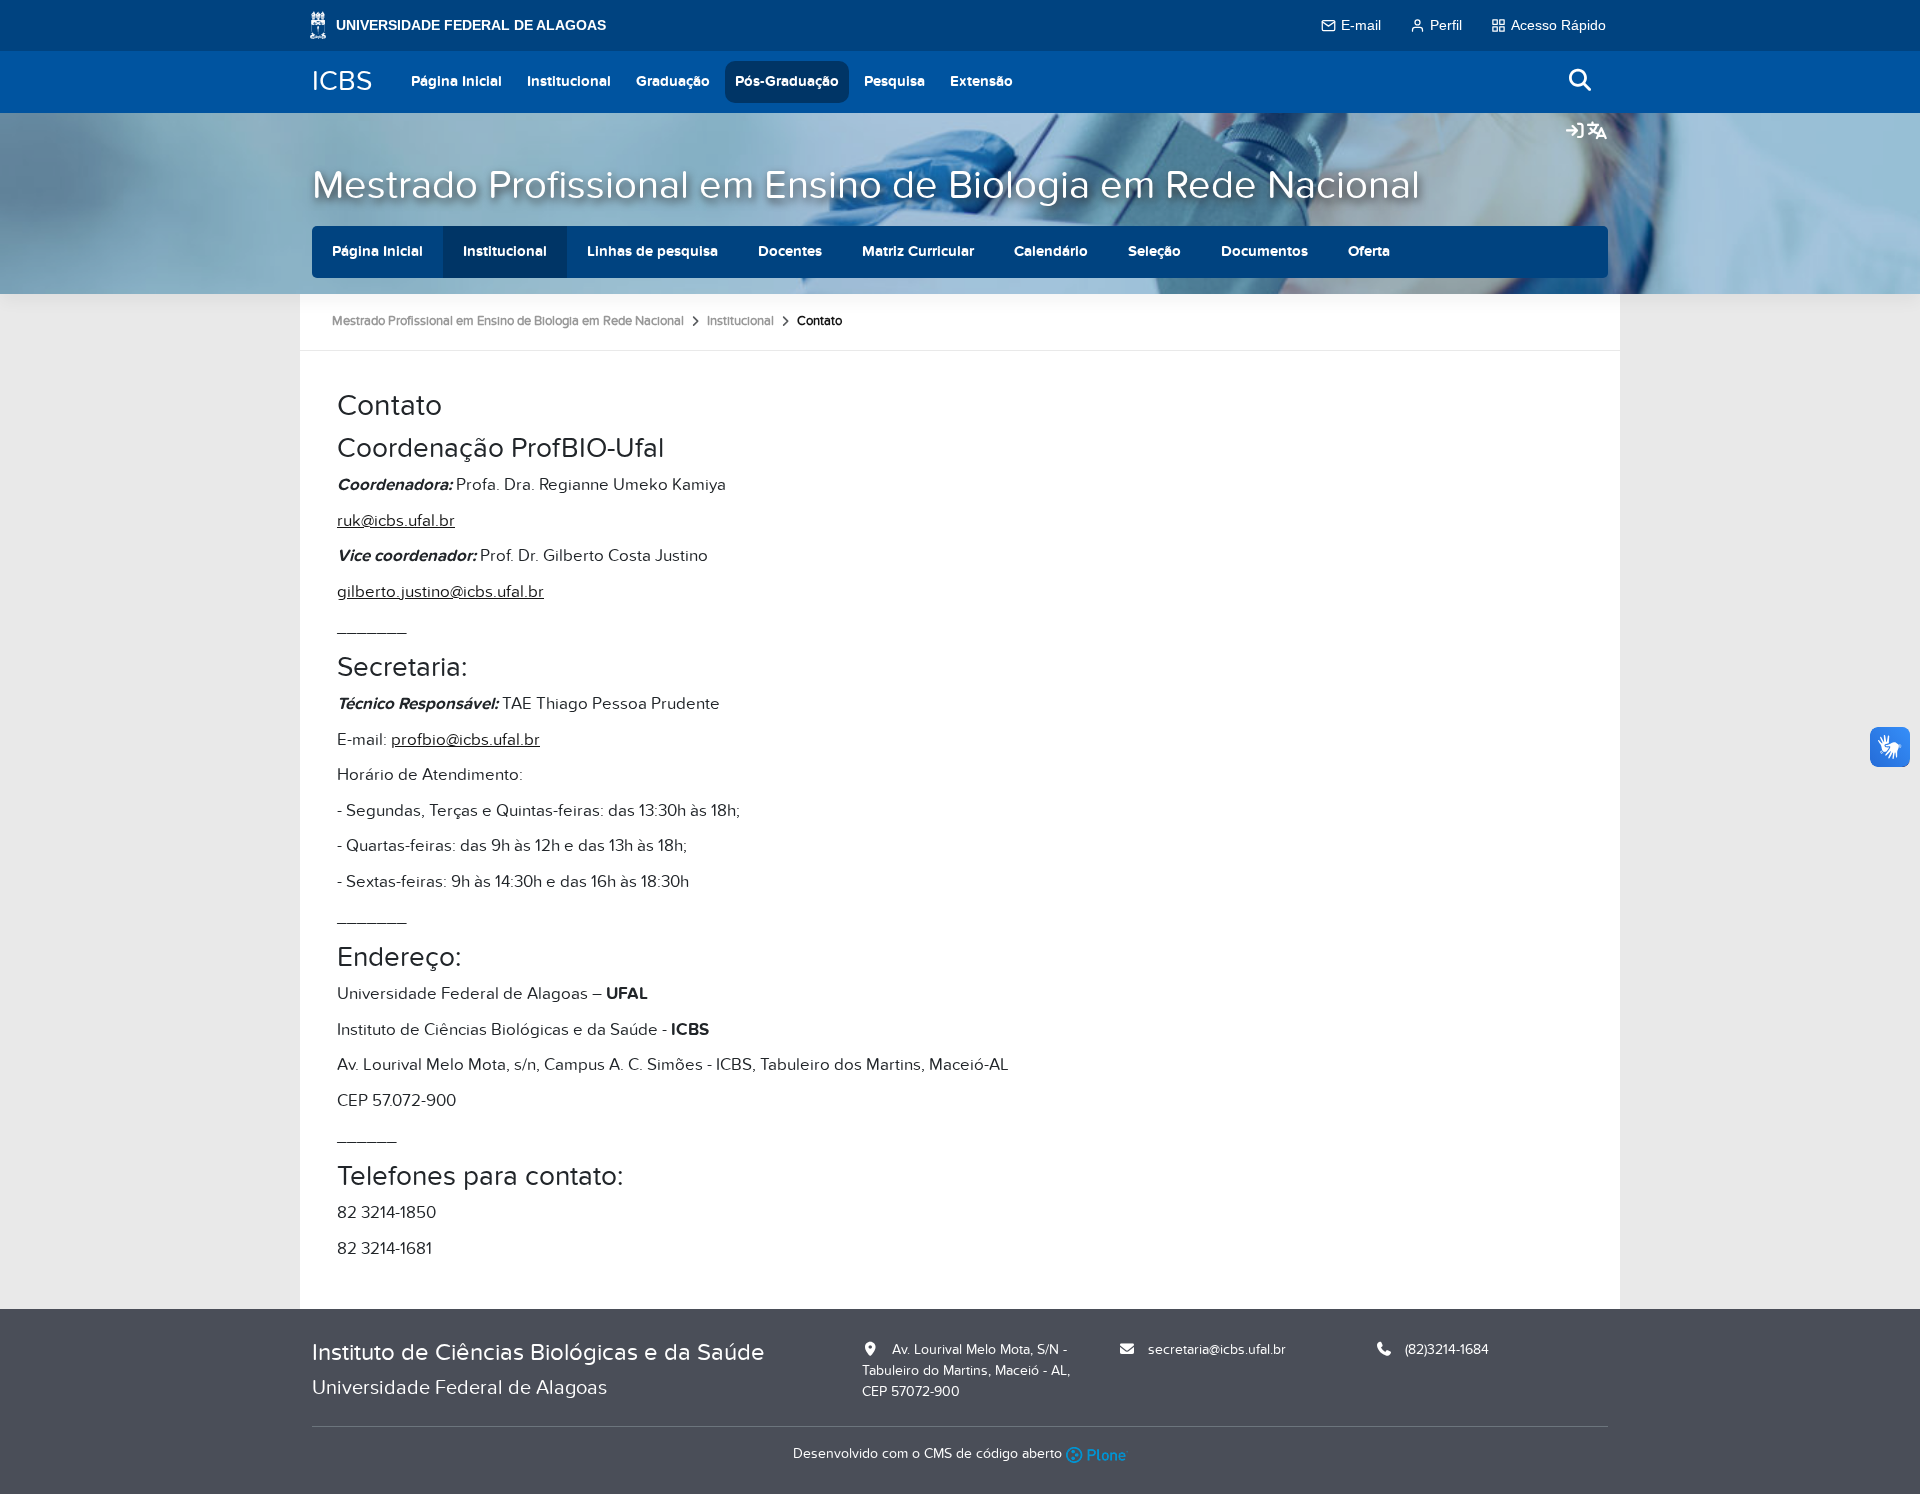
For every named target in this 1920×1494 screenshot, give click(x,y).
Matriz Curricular (918, 251)
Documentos (1264, 251)
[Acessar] (1575, 132)
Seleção (1154, 251)
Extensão (981, 81)
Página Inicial (456, 81)
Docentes (790, 251)
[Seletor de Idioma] (1597, 132)
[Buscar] (1581, 81)
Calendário (1051, 251)
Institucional (569, 81)
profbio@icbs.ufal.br (465, 740)
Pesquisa (894, 81)
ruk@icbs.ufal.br (396, 521)
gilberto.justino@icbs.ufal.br (440, 592)
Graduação (673, 81)
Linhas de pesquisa (652, 251)
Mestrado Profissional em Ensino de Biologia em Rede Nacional (866, 185)
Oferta (1369, 251)
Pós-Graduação (787, 81)
